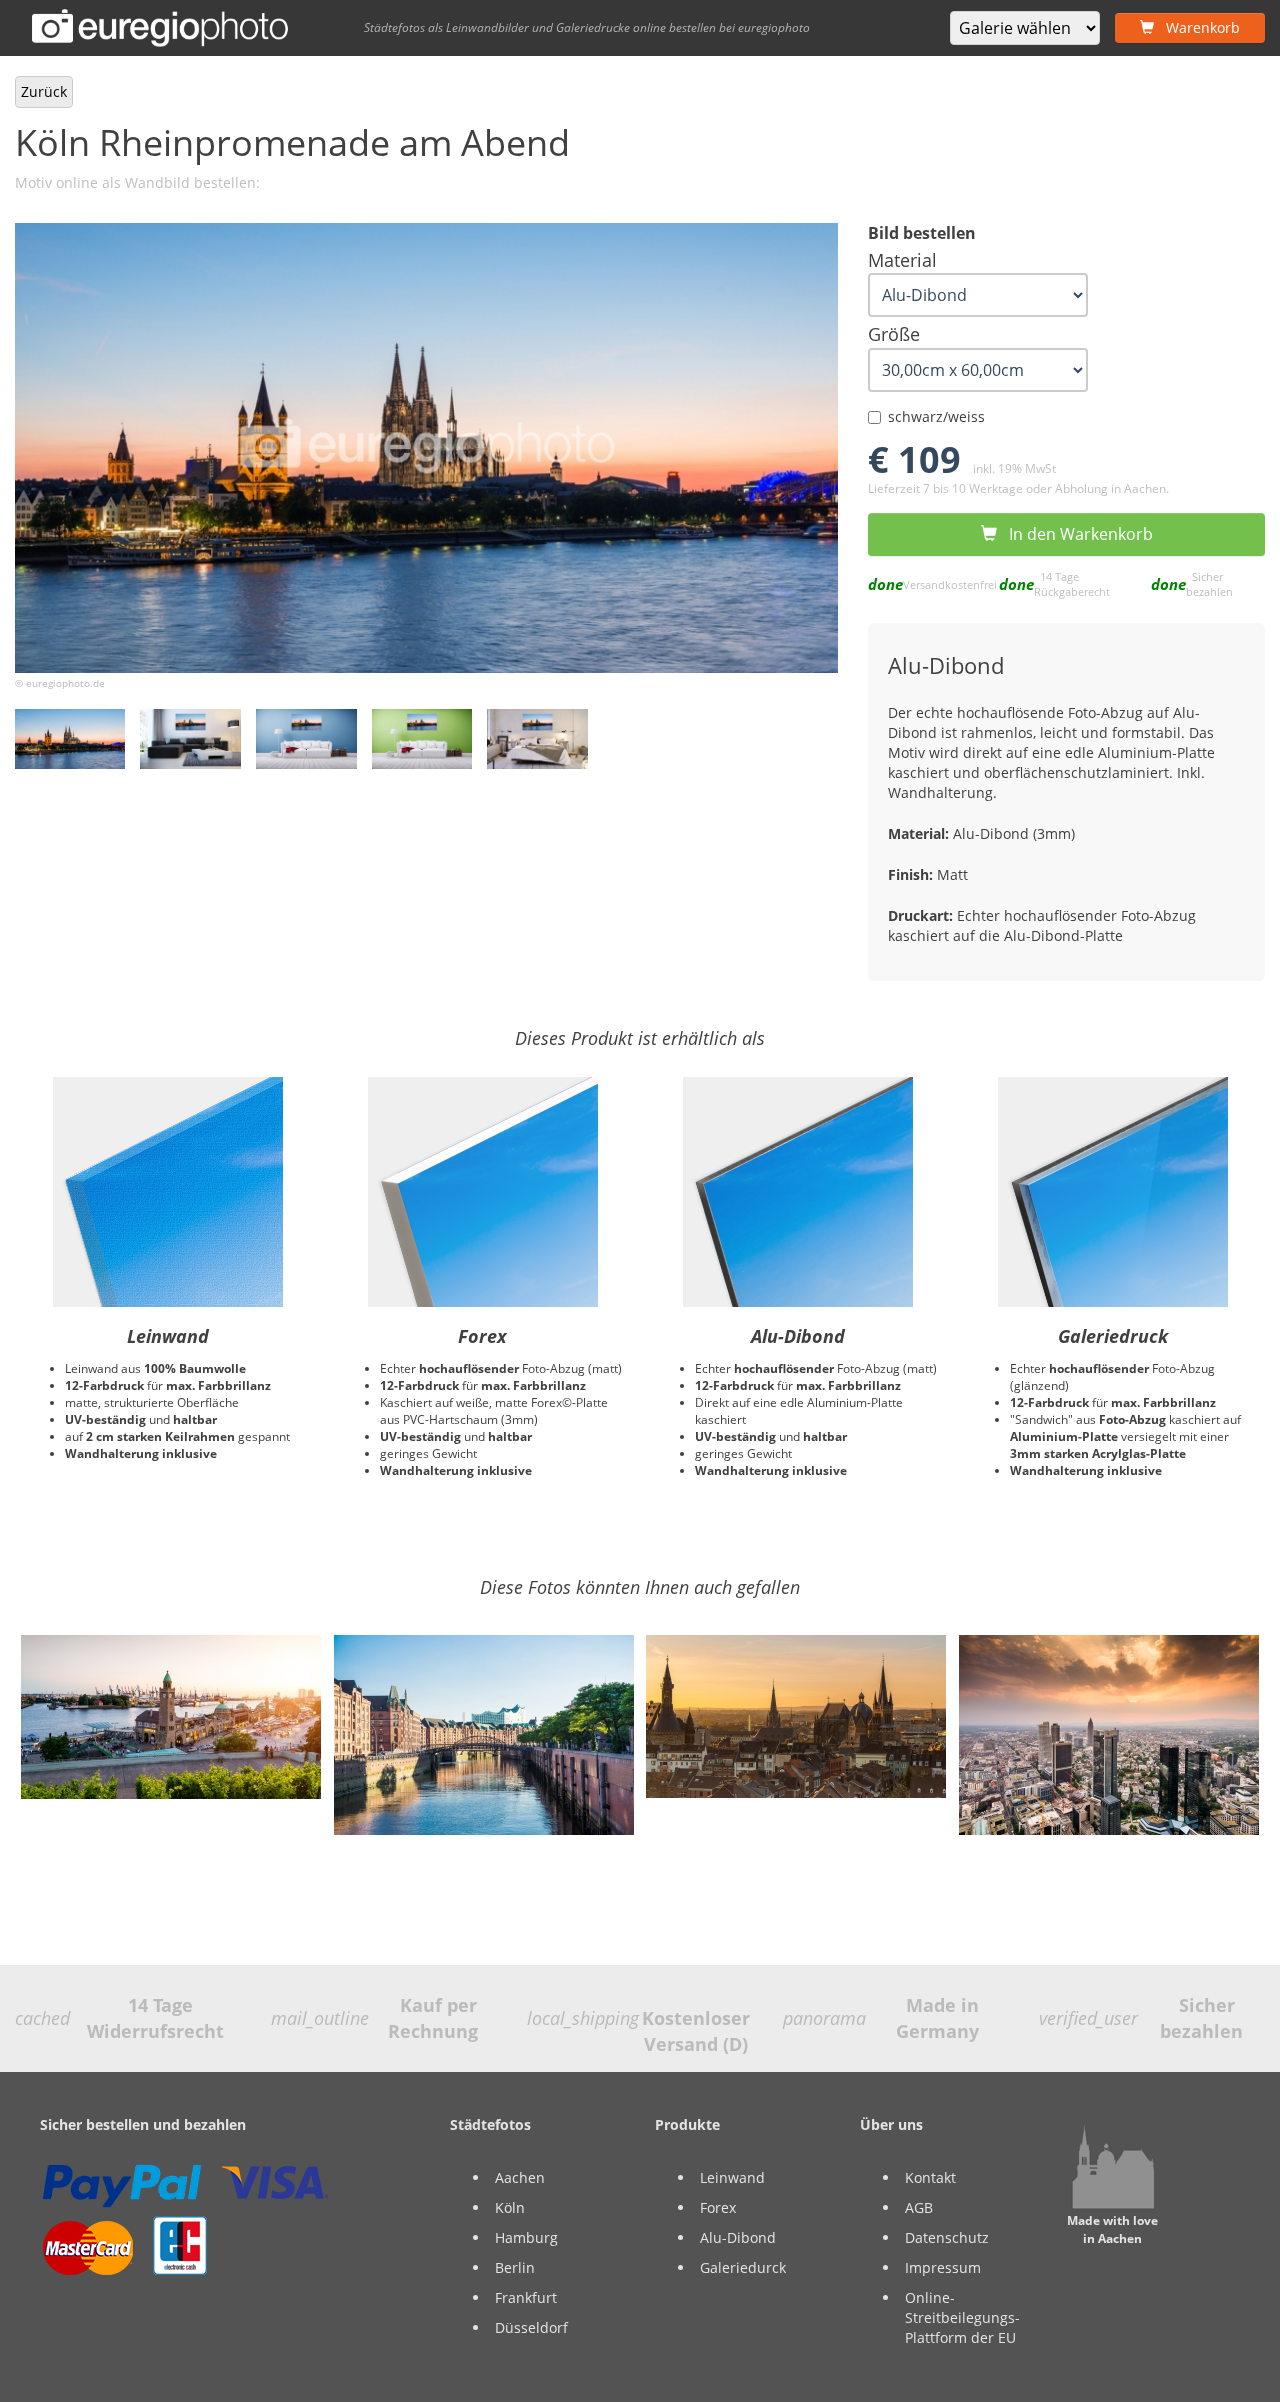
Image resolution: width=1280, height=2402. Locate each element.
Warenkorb (1197, 27)
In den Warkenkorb (1075, 534)
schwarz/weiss (936, 416)
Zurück (44, 91)
